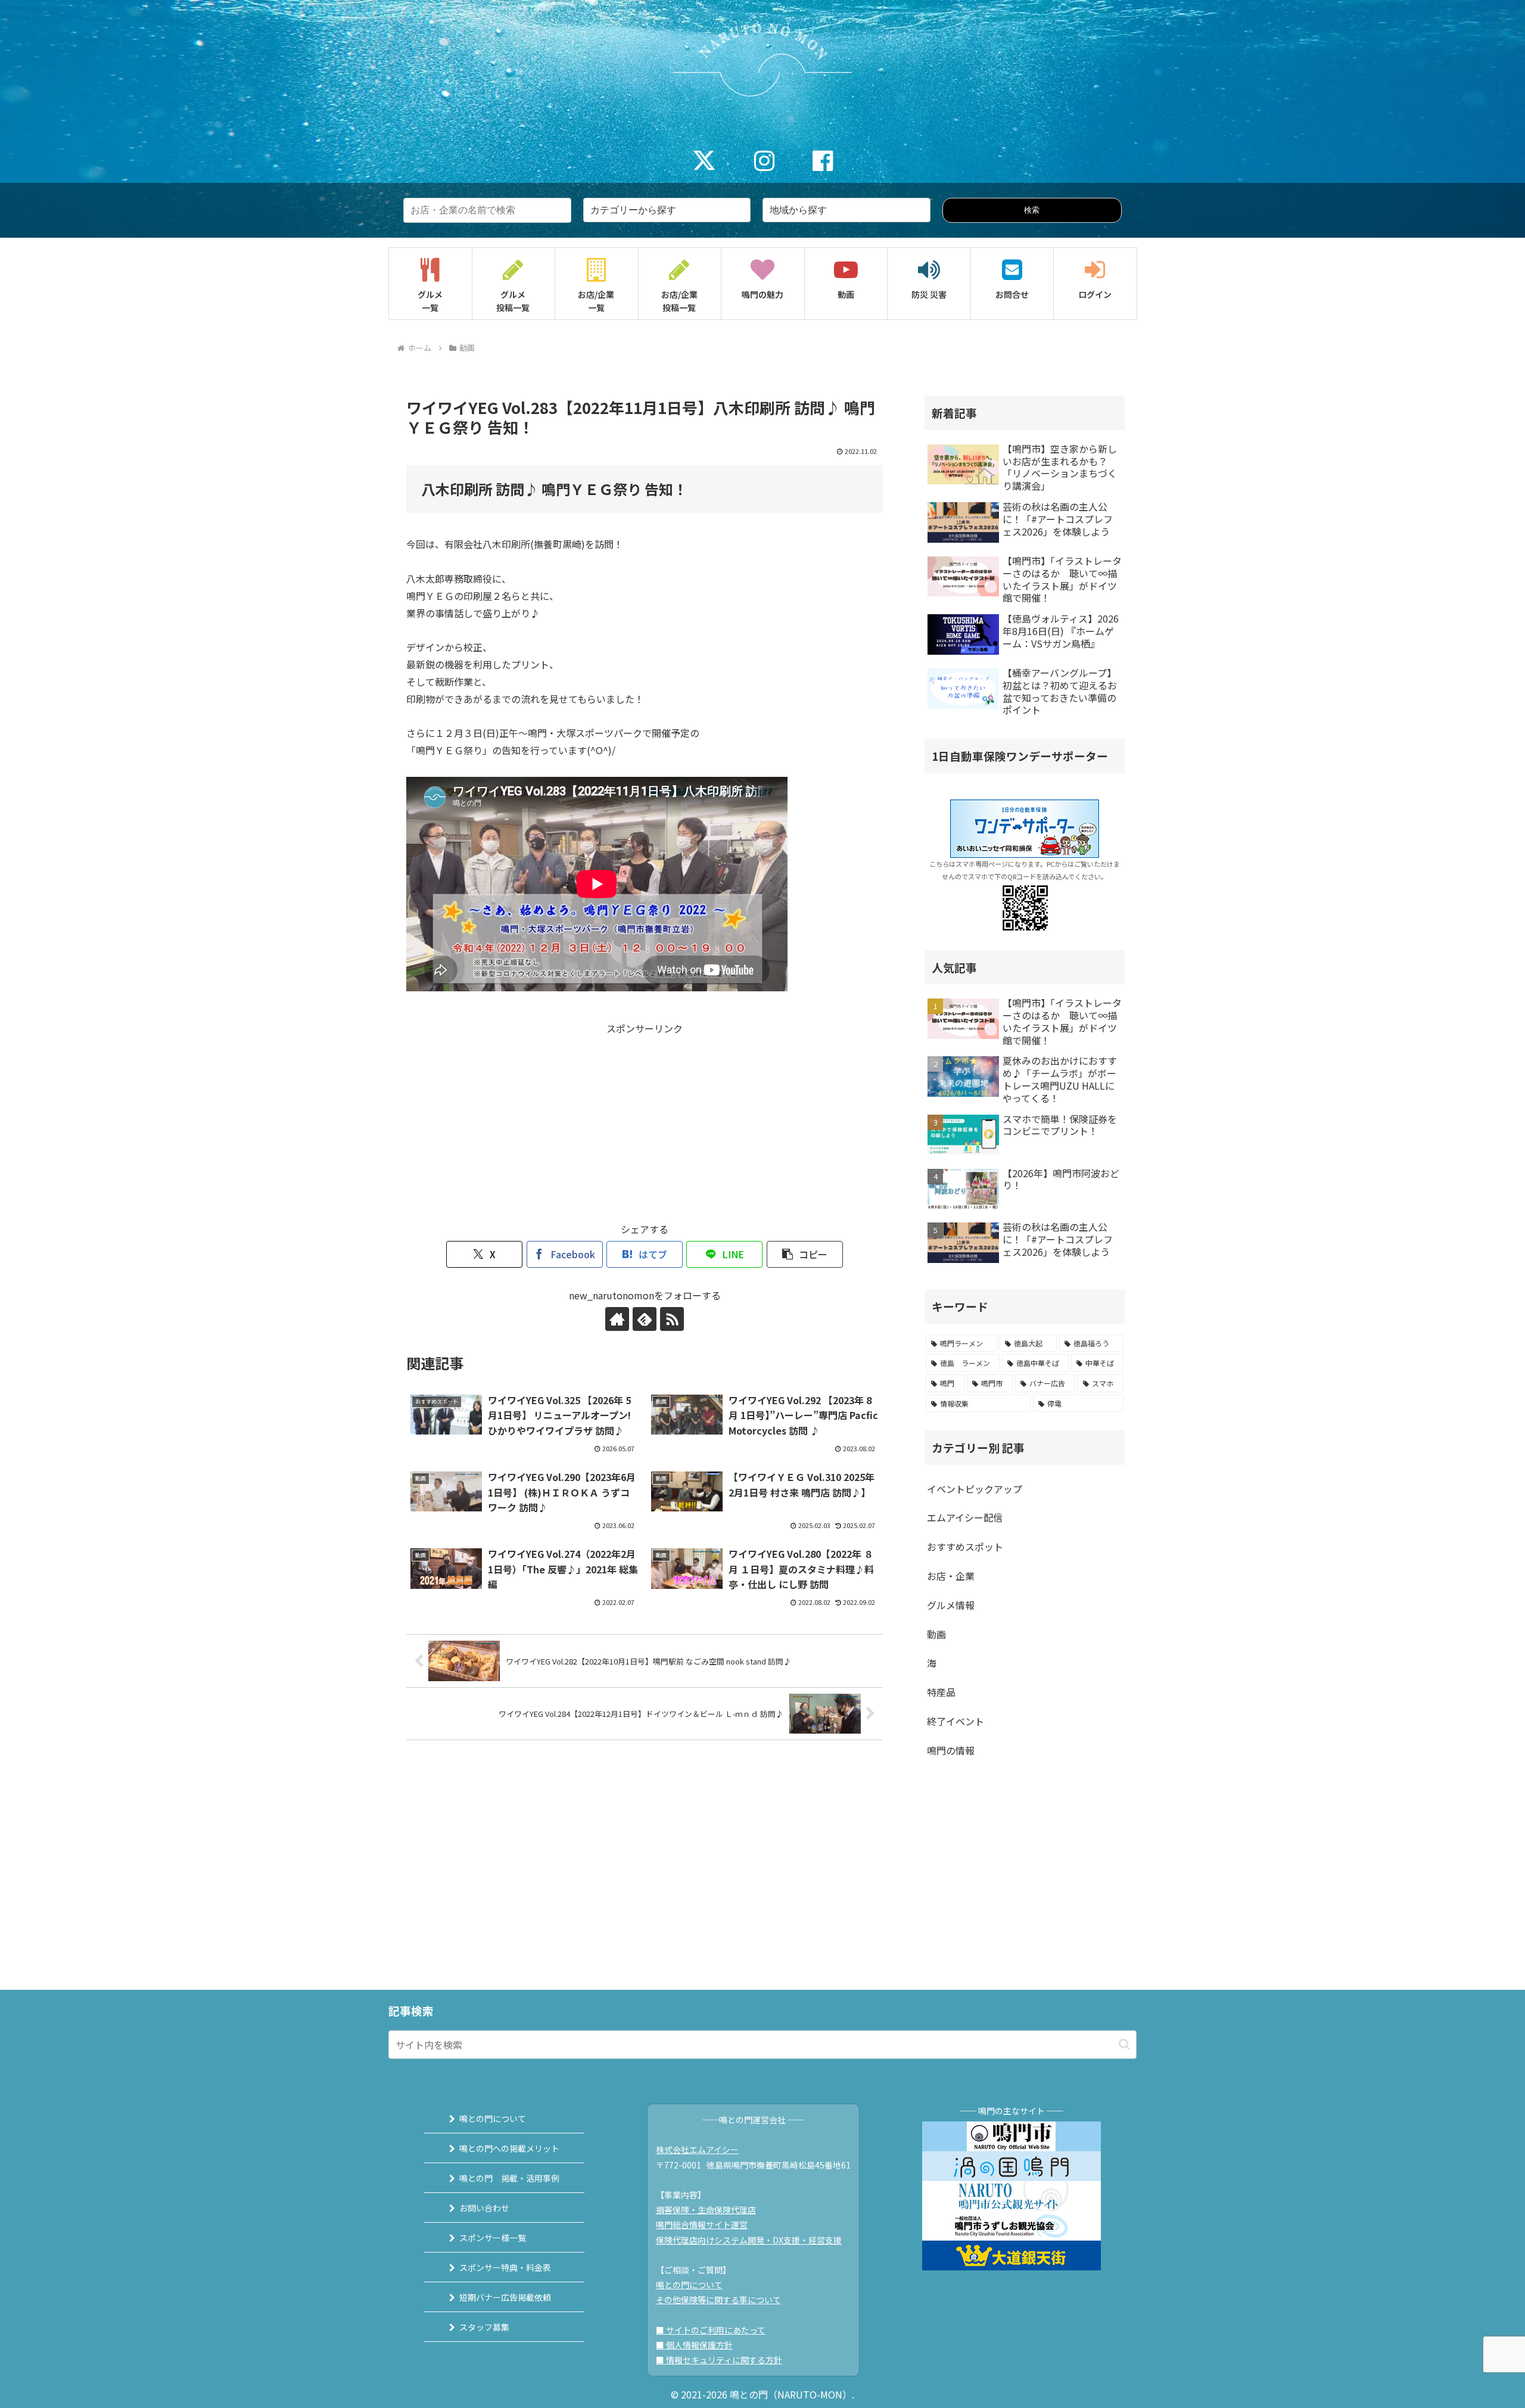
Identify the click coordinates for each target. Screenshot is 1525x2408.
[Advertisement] (645, 1121)
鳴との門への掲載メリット (509, 2148)
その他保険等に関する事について (718, 2300)
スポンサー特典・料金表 (505, 2267)
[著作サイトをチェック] (617, 1319)
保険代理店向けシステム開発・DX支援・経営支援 (749, 2240)
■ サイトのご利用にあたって (711, 2330)
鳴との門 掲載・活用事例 (509, 2178)
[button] (805, 1254)
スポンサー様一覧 (493, 2238)
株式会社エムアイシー (697, 2149)
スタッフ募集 (484, 2327)
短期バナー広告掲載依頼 (505, 2297)
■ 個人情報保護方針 (694, 2345)
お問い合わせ (484, 2208)
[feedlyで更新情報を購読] (645, 1319)
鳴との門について (493, 2118)
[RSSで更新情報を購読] (672, 1319)
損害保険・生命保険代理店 (706, 2210)
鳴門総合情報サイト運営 (702, 2225)
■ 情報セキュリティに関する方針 (719, 2360)
